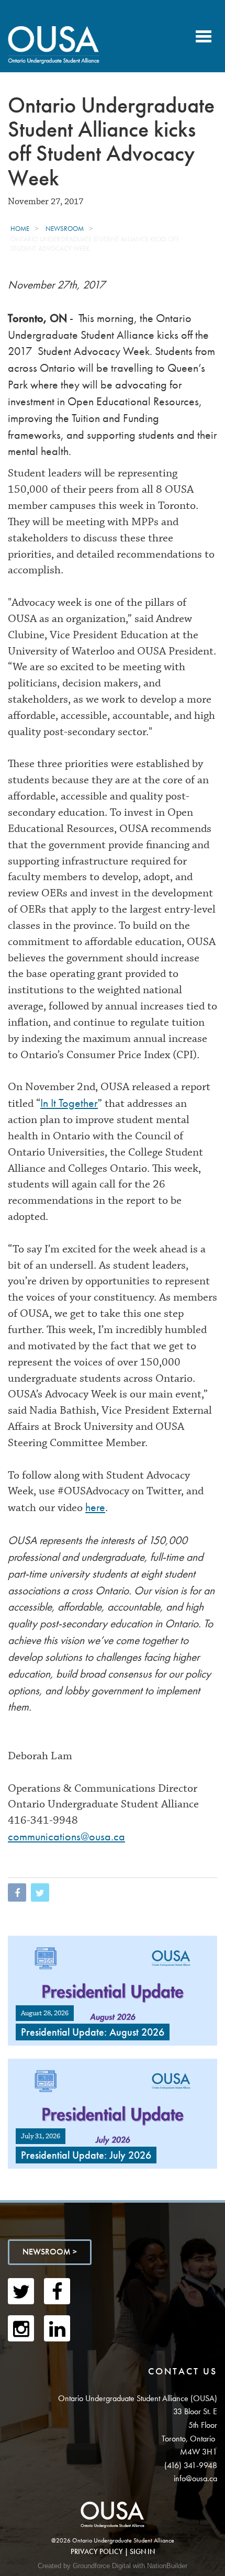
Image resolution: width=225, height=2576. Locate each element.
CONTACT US (183, 2371)
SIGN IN (142, 2551)
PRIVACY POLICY (97, 2551)
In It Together (69, 1103)
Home (20, 229)
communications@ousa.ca (66, 1836)
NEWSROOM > (50, 2252)
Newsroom (65, 229)
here (95, 1507)
